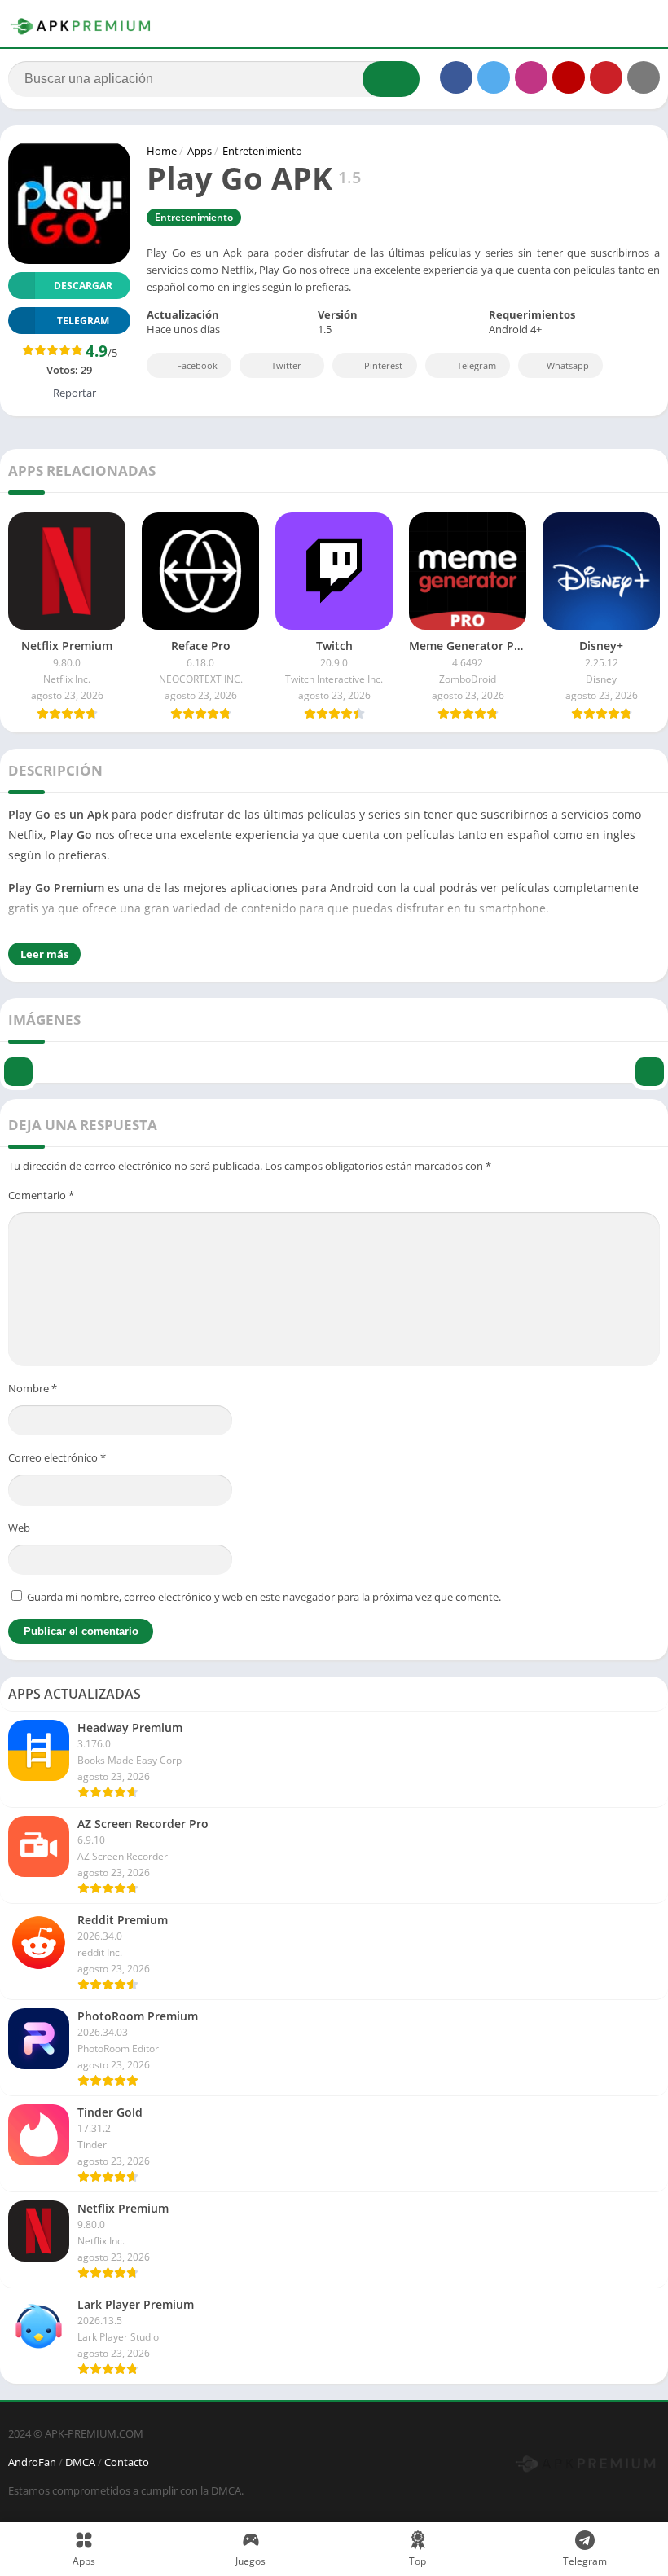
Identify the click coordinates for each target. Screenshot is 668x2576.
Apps (200, 151)
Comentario (41, 1195)
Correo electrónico (57, 1457)
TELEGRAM (83, 321)
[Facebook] (456, 77)
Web (19, 1528)
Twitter (286, 365)
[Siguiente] (650, 1060)
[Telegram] (644, 77)
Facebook (197, 365)
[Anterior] (18, 1060)
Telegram (477, 365)
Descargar (83, 286)
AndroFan (32, 2462)
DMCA (80, 2462)
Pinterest (383, 365)
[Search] (391, 79)
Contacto (127, 2462)
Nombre (33, 1388)
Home (162, 151)
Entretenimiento (262, 151)
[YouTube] (569, 77)
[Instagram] (531, 77)
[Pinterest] (606, 77)
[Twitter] (494, 77)
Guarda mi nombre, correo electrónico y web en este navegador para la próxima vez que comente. (264, 1597)
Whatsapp (568, 365)
